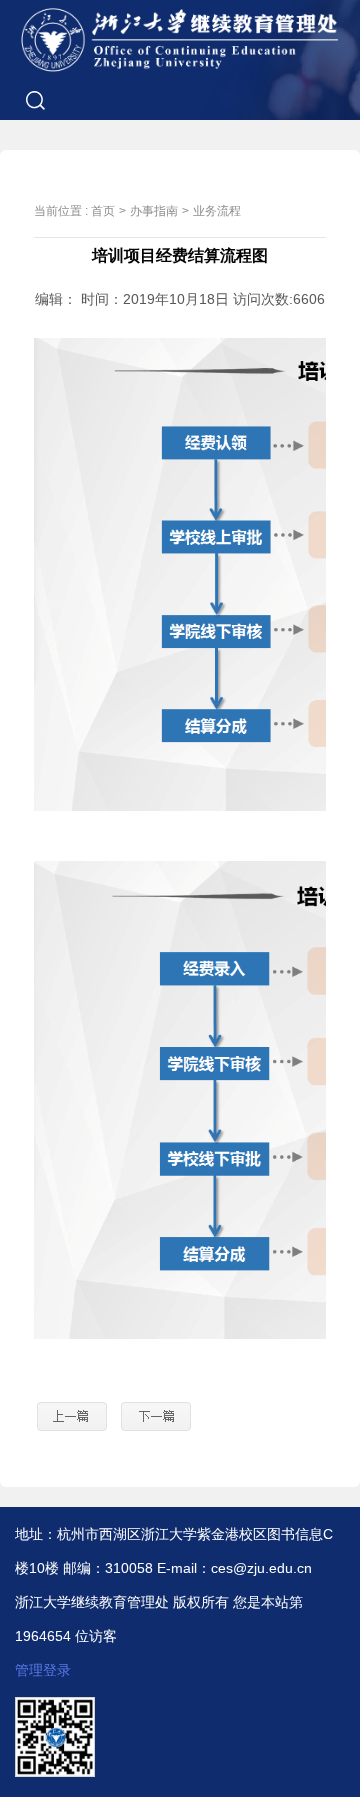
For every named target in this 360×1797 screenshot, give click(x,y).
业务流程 (217, 211)
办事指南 (154, 211)
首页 (103, 211)
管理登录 (43, 1670)
